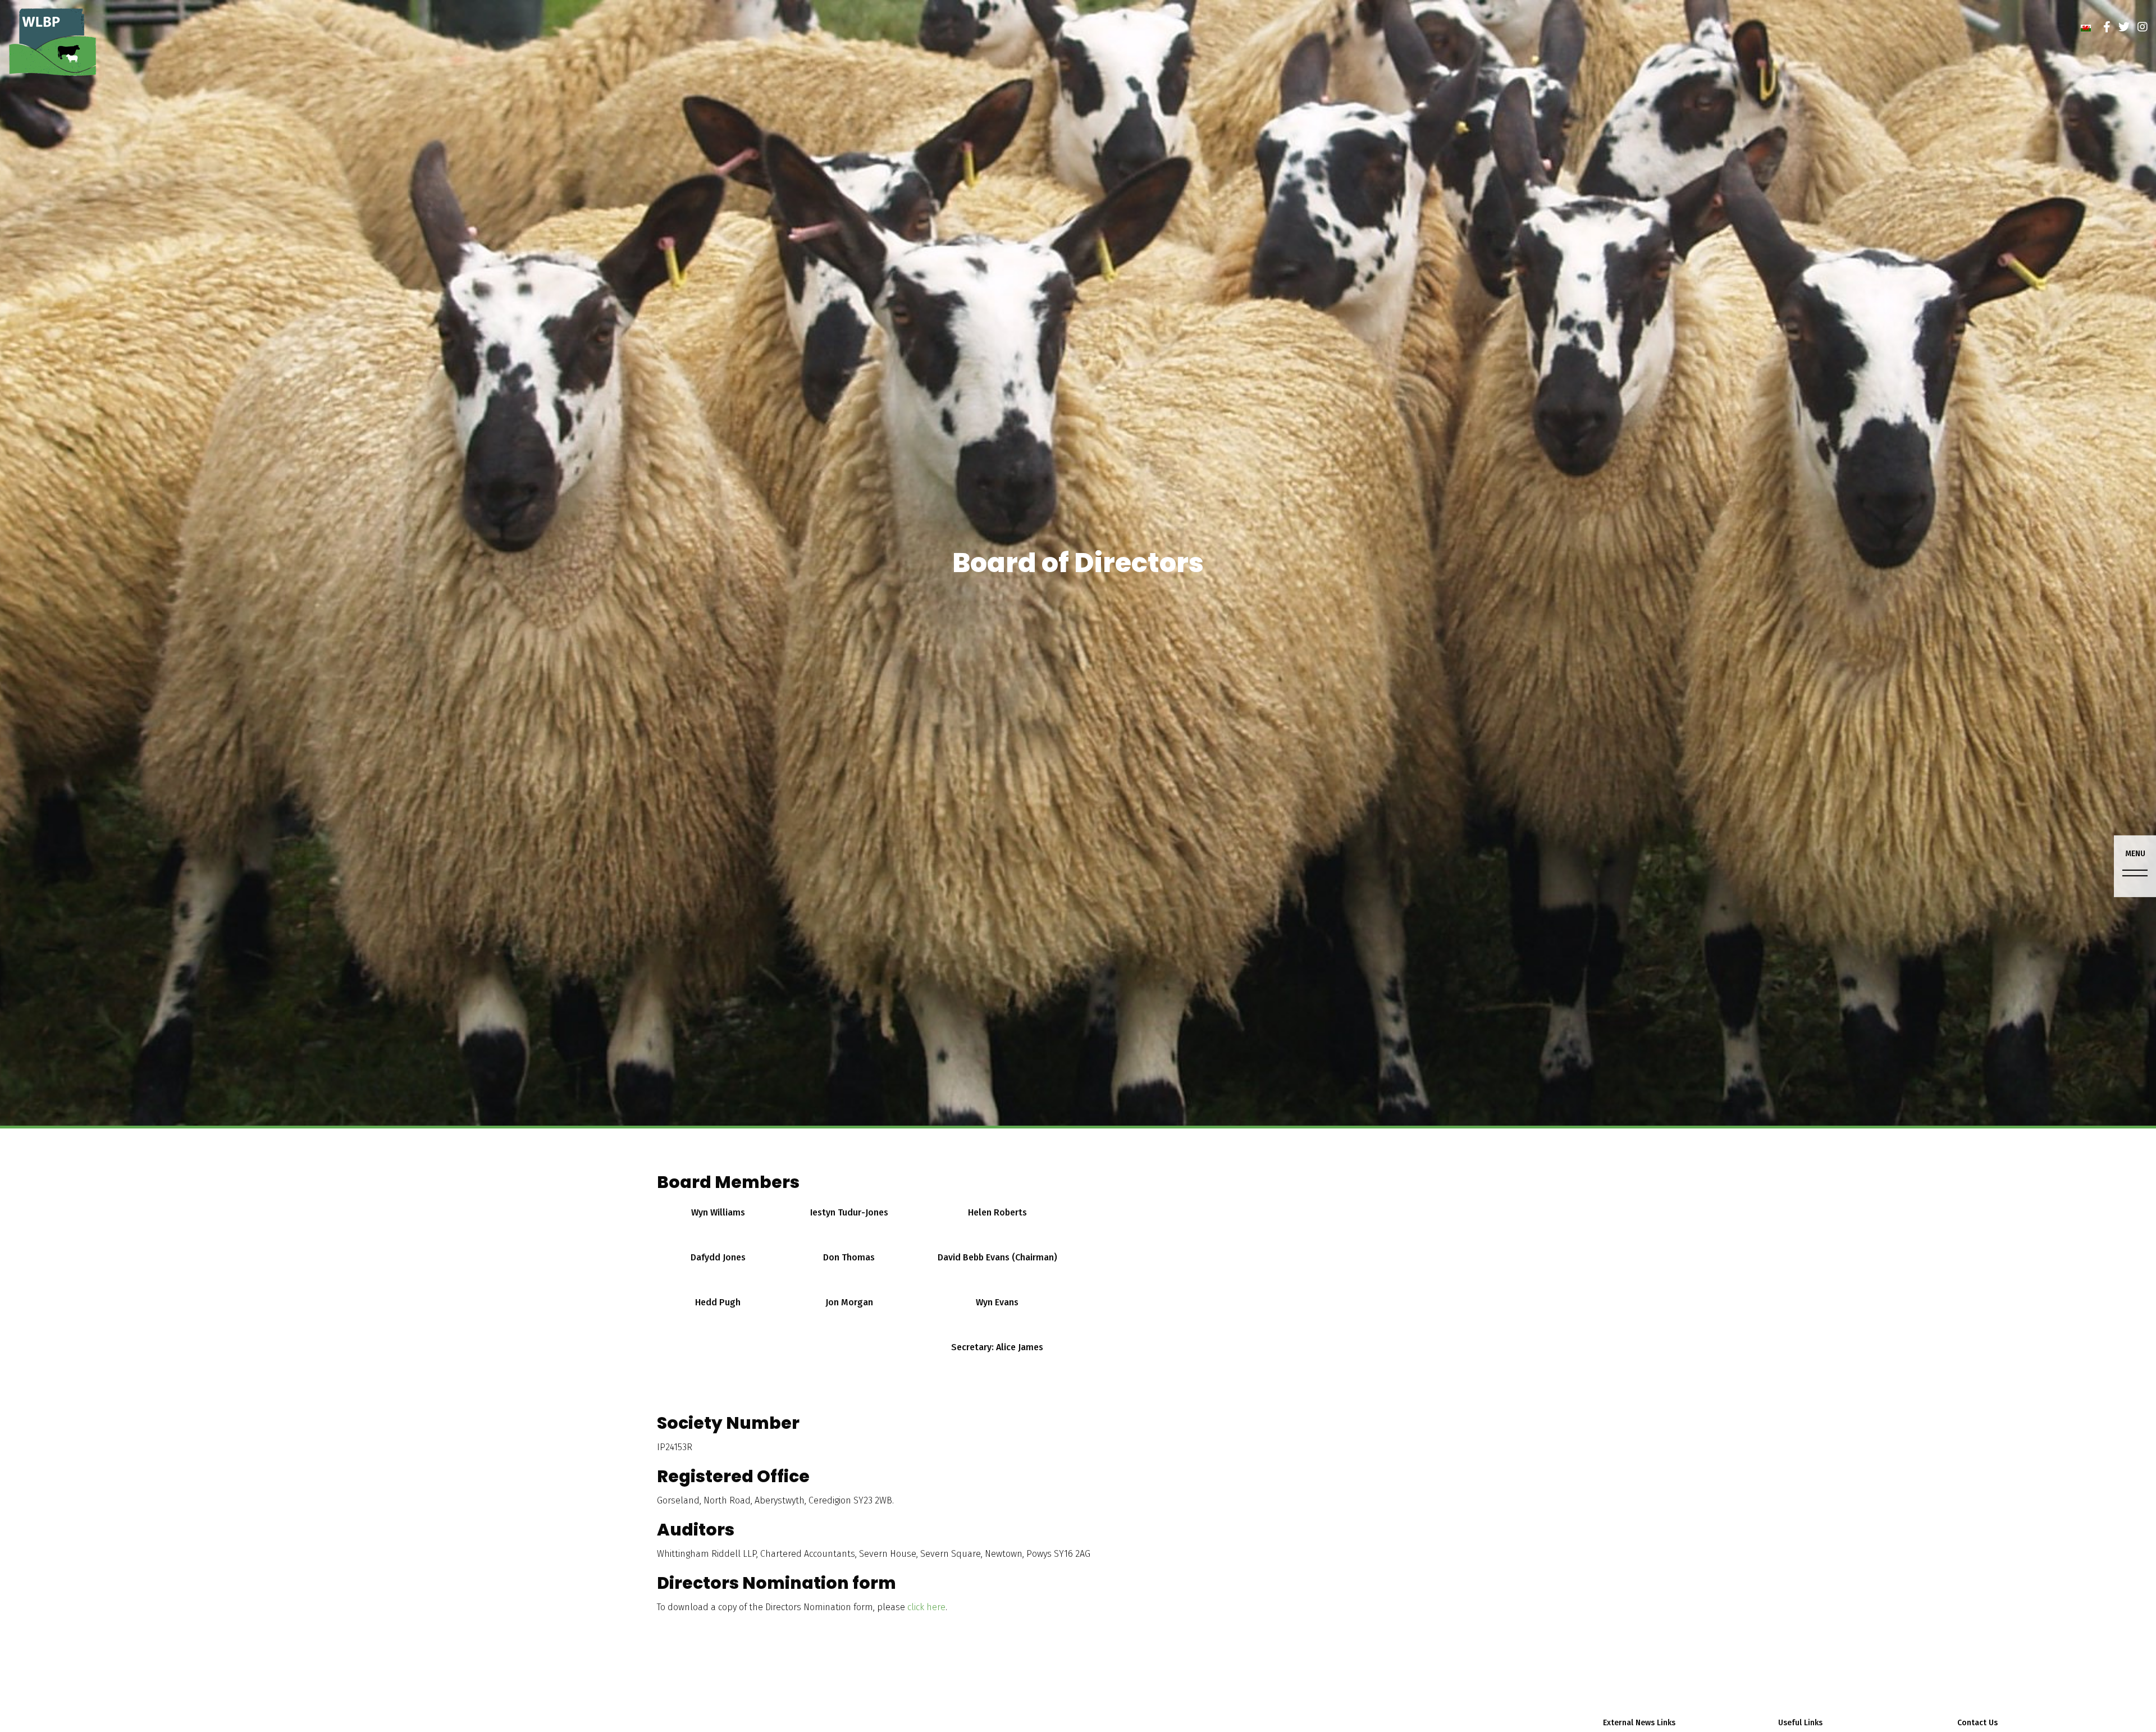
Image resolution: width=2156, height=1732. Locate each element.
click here (926, 1607)
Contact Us (1977, 1723)
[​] (2107, 27)
